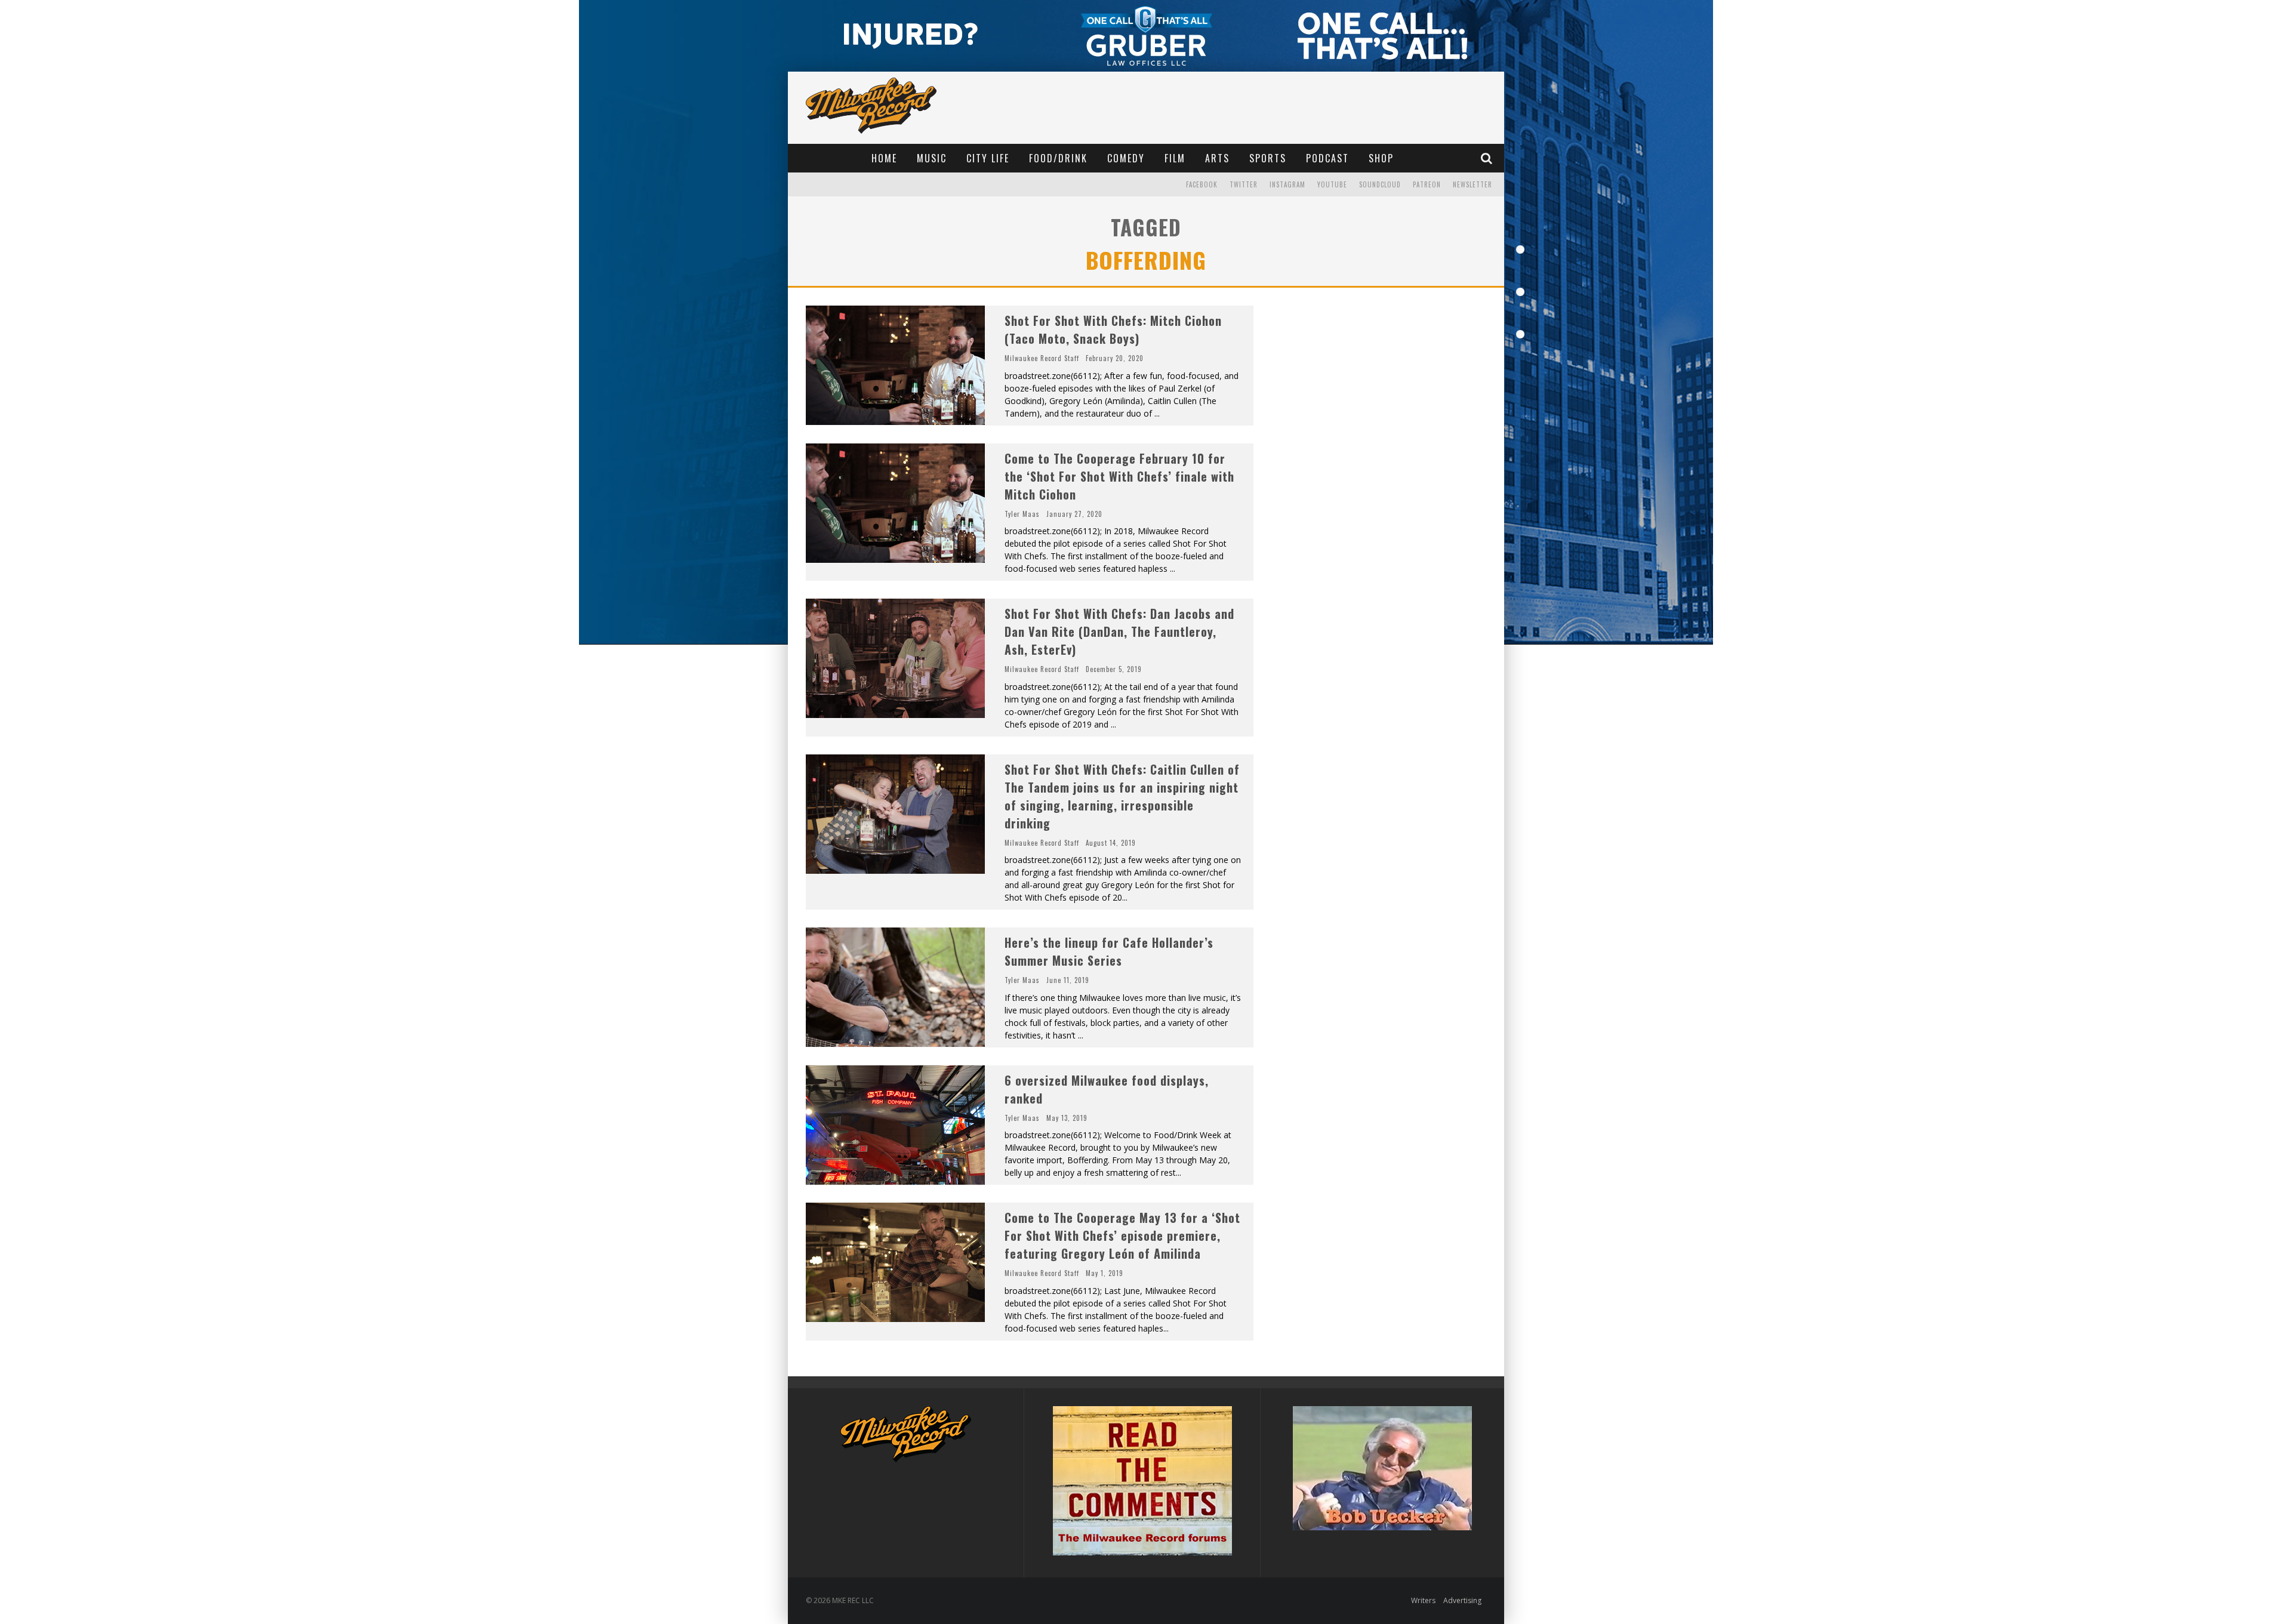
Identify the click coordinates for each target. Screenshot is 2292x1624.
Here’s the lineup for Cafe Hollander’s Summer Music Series (1109, 951)
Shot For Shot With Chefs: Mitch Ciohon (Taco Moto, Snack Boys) (1113, 329)
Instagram (1287, 184)
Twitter (1244, 184)
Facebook (1202, 184)
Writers (1423, 1600)
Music (932, 158)
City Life (988, 158)
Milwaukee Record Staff (1042, 358)
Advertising (1462, 1600)
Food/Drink (1058, 158)
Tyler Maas (1022, 514)
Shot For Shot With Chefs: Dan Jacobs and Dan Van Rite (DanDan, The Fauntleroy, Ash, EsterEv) (1119, 631)
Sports (1268, 158)
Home (884, 158)
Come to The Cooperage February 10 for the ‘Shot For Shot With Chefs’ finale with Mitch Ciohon (1119, 476)
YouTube (1332, 184)
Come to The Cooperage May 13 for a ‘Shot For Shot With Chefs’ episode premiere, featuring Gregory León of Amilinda (1122, 1235)
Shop (1381, 158)
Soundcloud (1380, 184)
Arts (1217, 158)
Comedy (1126, 158)
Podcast (1327, 158)
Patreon (1427, 184)
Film (1175, 158)
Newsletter (1472, 184)
